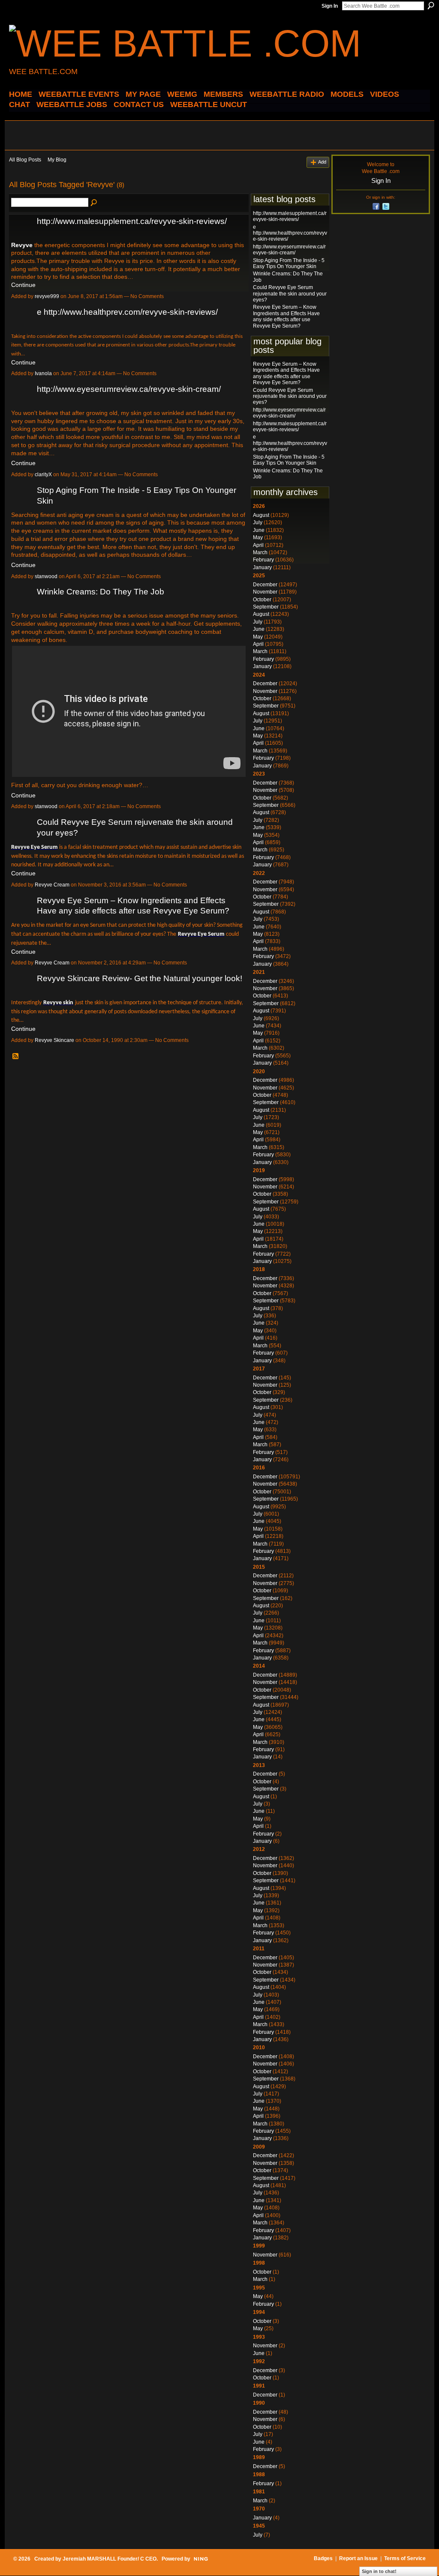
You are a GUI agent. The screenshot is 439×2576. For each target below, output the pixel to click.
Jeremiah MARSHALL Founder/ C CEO (110, 2559)
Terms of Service (405, 2558)
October (262, 600)
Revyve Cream (52, 885)
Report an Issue (358, 2558)
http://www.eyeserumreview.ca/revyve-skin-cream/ (129, 389)
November (265, 592)
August (261, 515)
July (258, 522)
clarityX (43, 475)
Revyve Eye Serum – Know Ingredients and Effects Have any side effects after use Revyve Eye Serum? (286, 316)
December (265, 585)
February (263, 560)
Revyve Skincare (54, 1040)
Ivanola (43, 373)
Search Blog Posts (94, 203)
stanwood (46, 576)
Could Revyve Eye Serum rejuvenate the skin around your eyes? (290, 294)
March (260, 552)
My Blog (57, 160)
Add (322, 162)
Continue (23, 285)
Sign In (330, 6)
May (258, 537)
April (258, 545)
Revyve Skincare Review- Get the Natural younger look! (140, 978)
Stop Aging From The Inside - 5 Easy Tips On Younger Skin (289, 263)
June (259, 530)
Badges (323, 2558)
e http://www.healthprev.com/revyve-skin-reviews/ (127, 312)
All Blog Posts (25, 160)
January (262, 567)
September (266, 607)
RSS (16, 1057)
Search (431, 6)
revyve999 (47, 296)
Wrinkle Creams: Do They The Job (101, 592)
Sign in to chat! (379, 2571)
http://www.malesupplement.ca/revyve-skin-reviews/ (132, 221)
